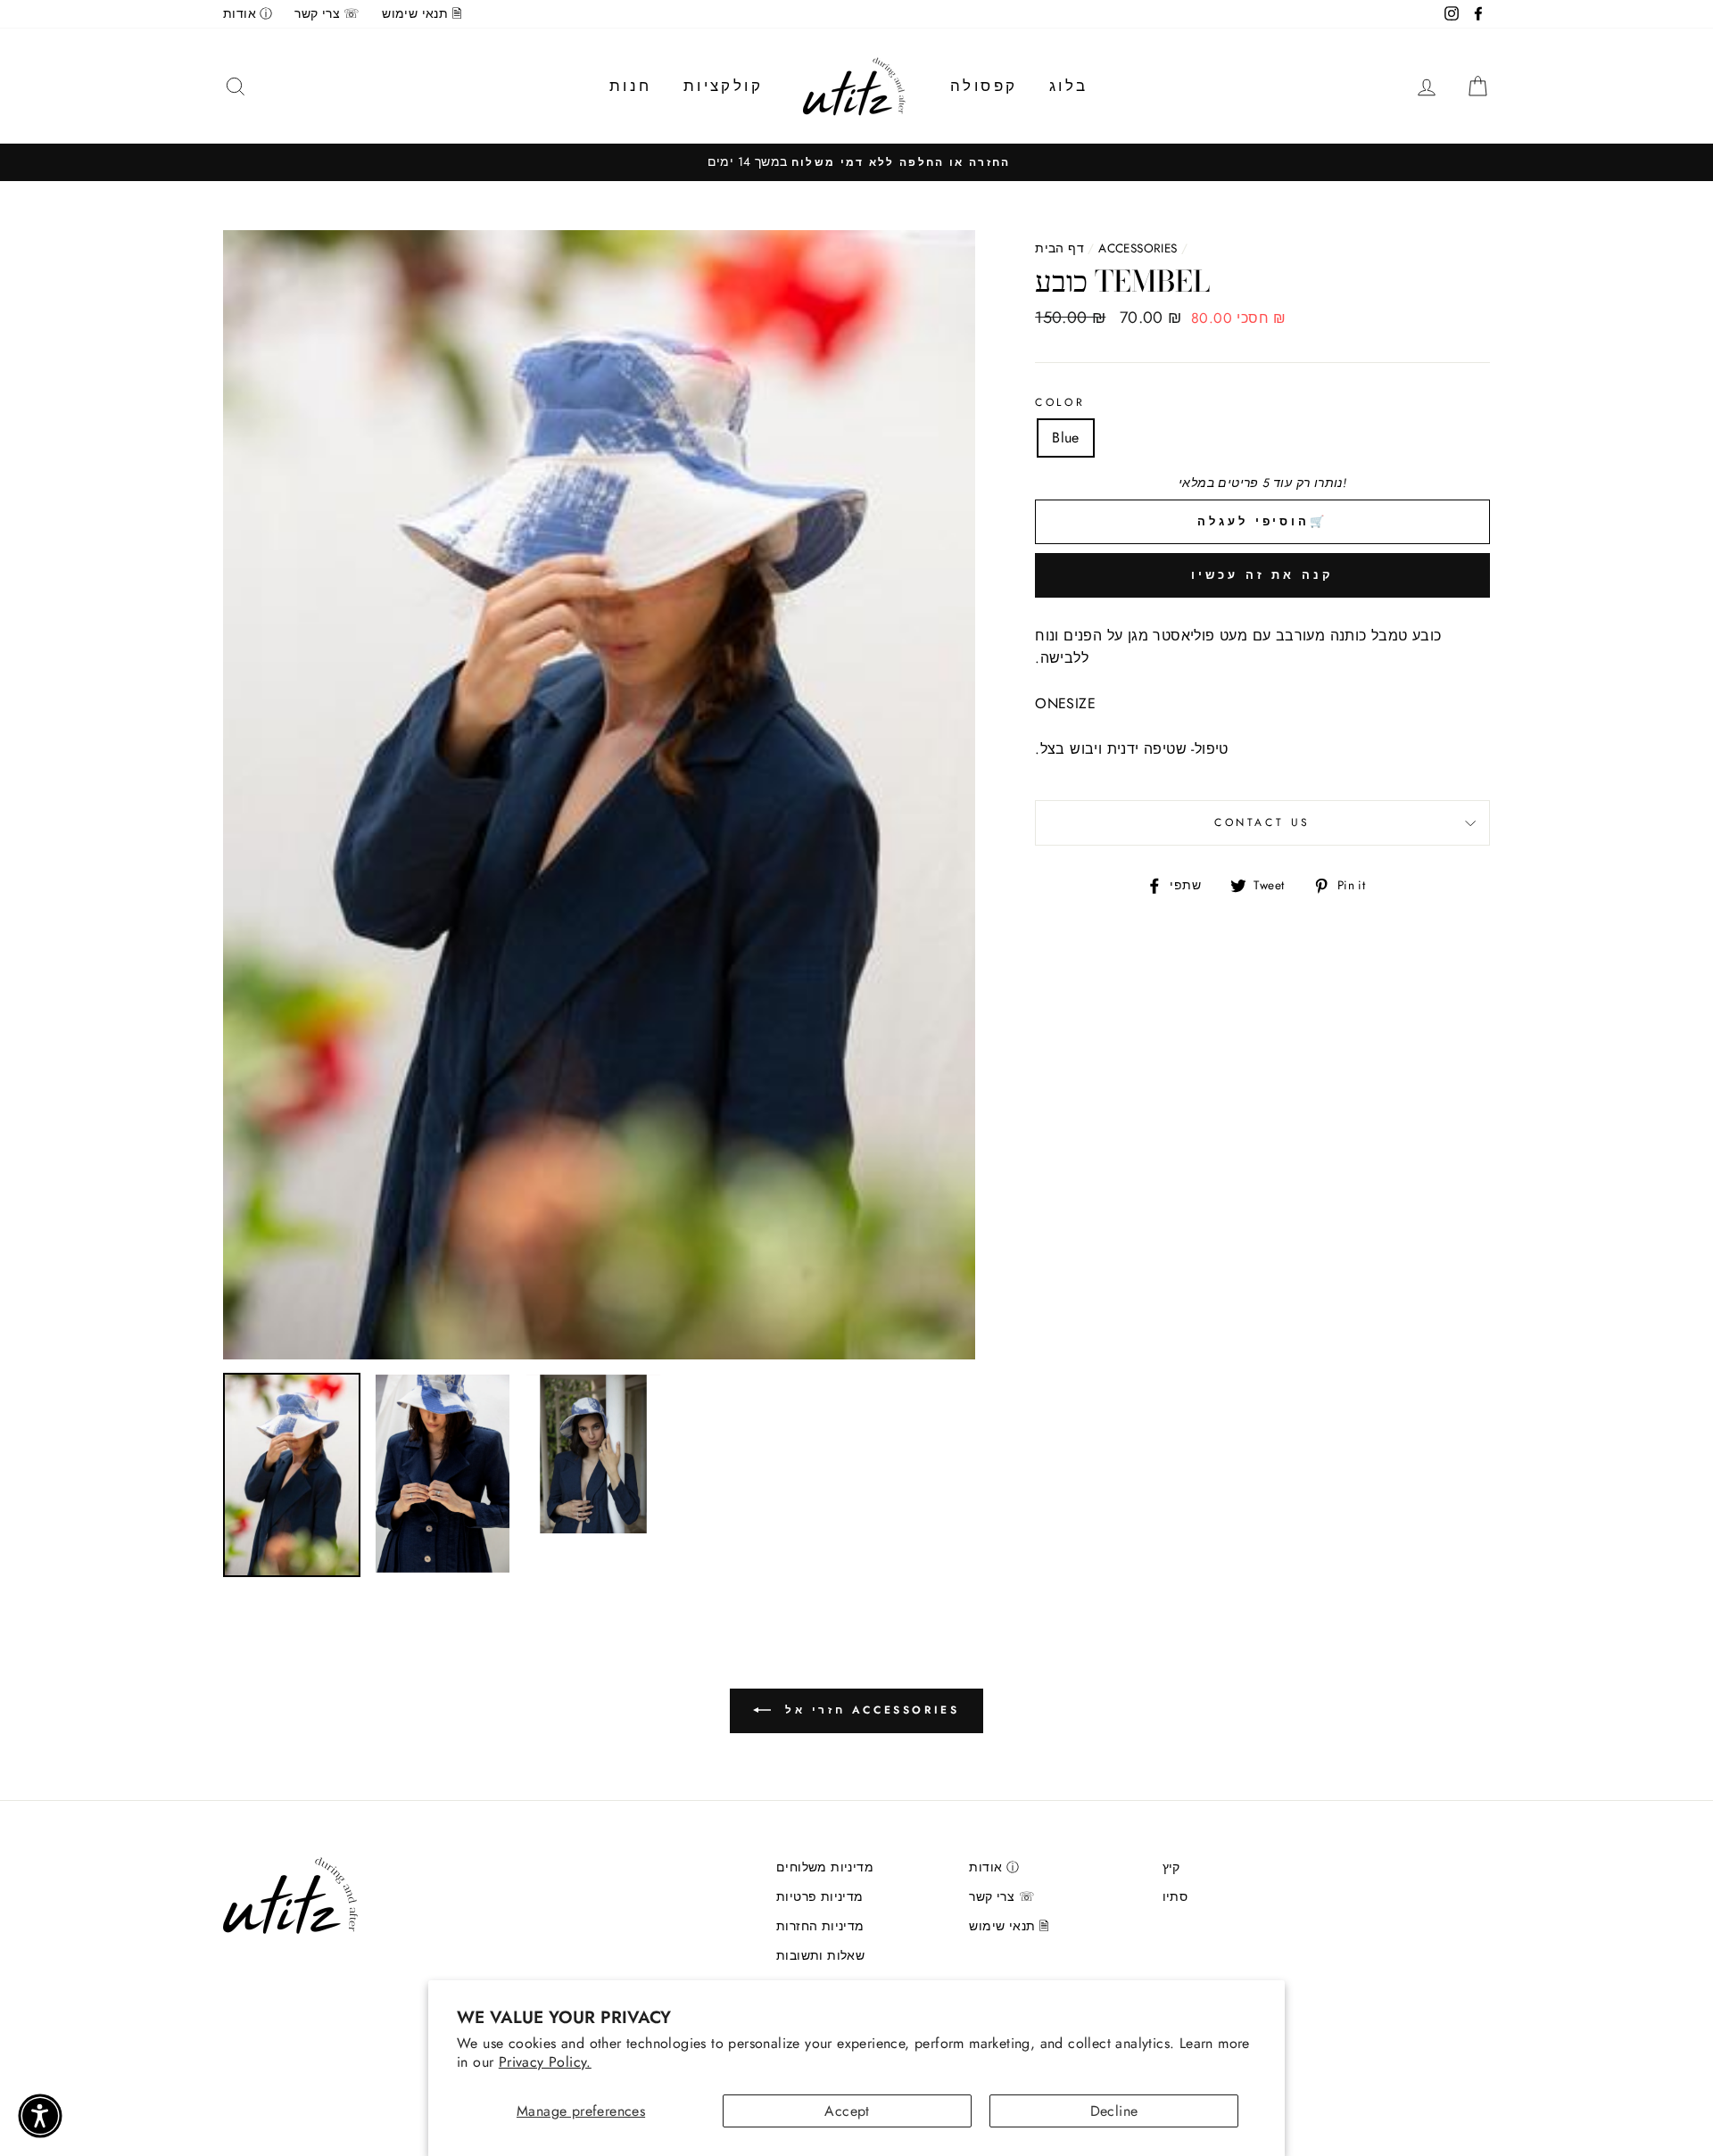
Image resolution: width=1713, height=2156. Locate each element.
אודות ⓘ (248, 13)
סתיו (1175, 1896)
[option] (856, 162)
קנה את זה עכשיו (1262, 575)
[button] (40, 2116)
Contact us (1262, 822)
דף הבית (1059, 248)
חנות (631, 86)
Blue (1066, 438)
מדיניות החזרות (820, 1926)
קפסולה (984, 86)
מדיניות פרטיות (820, 1896)
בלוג (1069, 86)
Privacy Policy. (545, 2062)
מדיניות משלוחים (825, 1867)
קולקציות (723, 86)
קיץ (1171, 1867)
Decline (1114, 2111)
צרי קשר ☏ (327, 13)
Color (1060, 402)
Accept (847, 2111)
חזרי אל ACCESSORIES (869, 1710)
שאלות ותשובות (820, 1955)
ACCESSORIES (1138, 248)
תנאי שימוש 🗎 (422, 13)
